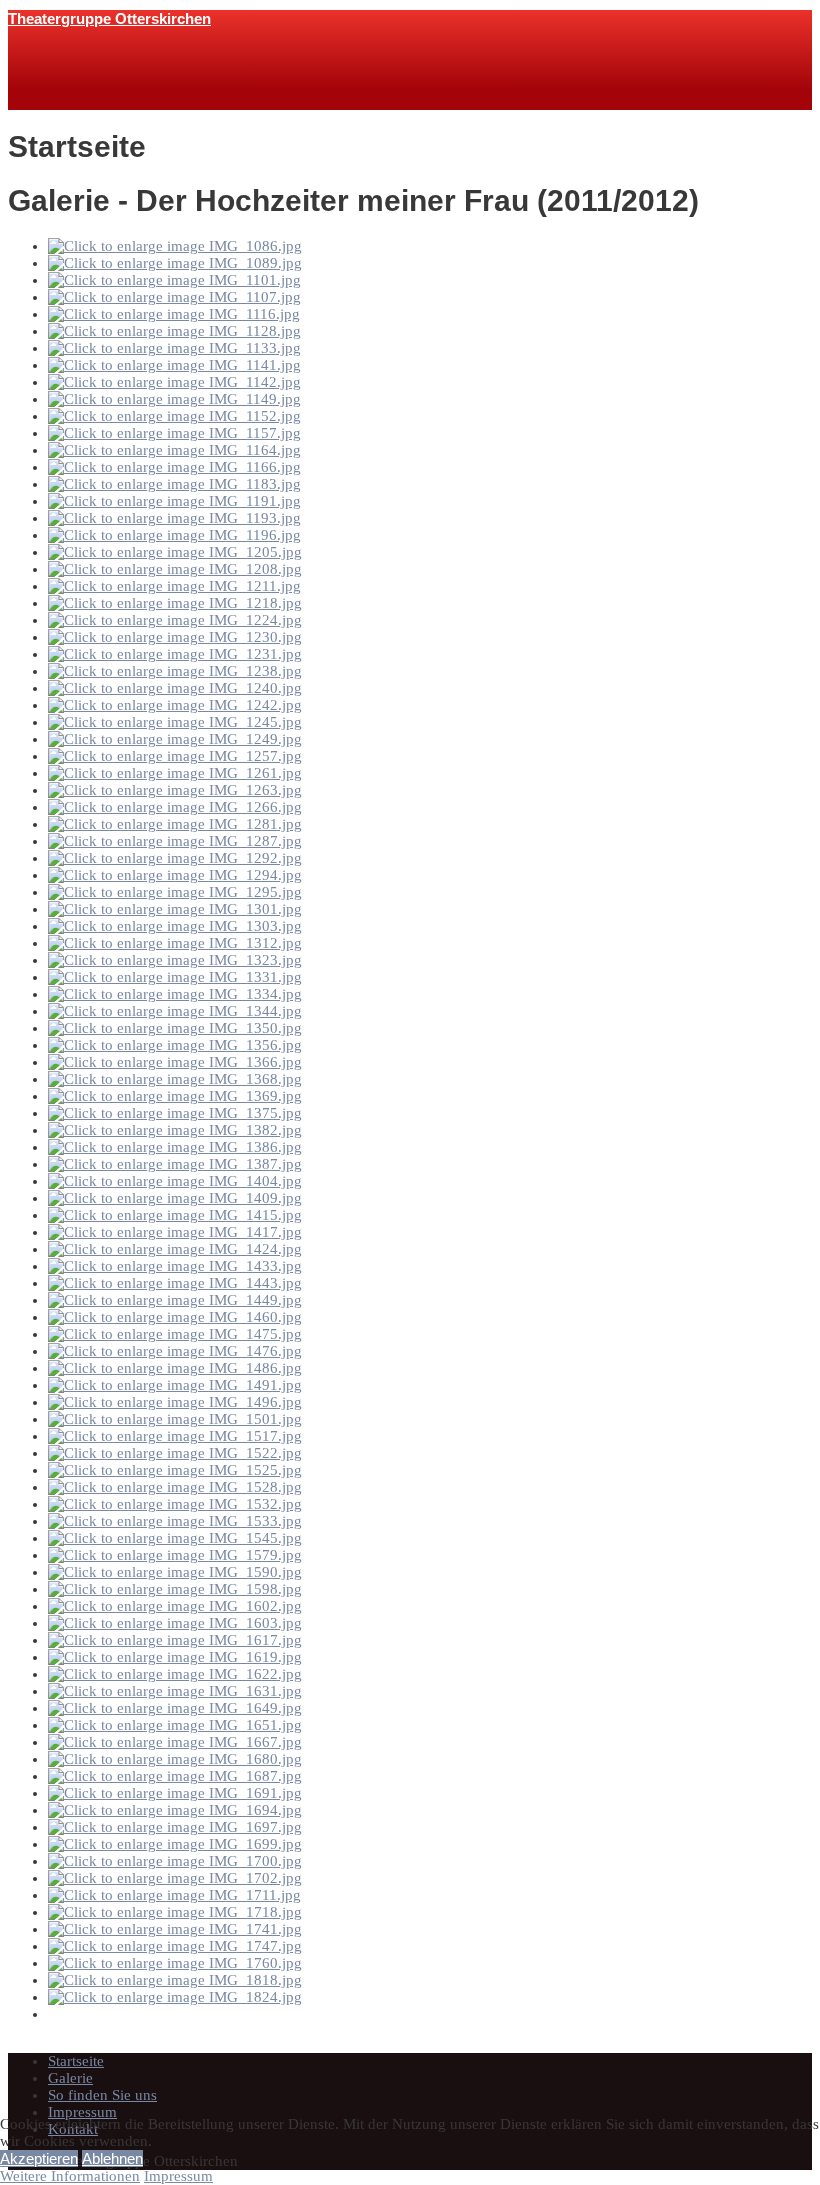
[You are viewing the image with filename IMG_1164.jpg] (174, 450)
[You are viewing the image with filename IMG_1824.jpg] (175, 1997)
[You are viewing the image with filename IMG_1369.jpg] (175, 1096)
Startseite (76, 2061)
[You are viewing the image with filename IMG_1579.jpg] (175, 1555)
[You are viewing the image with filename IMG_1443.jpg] (175, 1283)
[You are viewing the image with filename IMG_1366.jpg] (175, 1062)
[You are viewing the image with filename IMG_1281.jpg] (175, 824)
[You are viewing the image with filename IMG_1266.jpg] (175, 807)
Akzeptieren (39, 2158)
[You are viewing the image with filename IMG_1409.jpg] (175, 1198)
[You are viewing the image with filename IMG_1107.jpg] (174, 297)
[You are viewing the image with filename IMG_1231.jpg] (175, 654)
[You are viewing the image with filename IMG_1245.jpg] (175, 722)
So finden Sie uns (102, 2095)
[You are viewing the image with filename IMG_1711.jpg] (174, 1895)
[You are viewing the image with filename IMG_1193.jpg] (174, 518)
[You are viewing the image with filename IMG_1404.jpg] (175, 1181)
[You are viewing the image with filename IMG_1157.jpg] (174, 433)
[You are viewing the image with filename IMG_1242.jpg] (175, 705)
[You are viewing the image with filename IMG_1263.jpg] (175, 790)
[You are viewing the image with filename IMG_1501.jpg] (175, 1419)
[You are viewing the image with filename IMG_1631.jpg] (175, 1691)
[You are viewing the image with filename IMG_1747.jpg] (175, 1946)
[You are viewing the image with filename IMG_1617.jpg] (175, 1640)
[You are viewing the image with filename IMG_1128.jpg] (174, 331)
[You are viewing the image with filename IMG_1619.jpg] (175, 1657)
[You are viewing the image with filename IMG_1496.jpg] (175, 1402)
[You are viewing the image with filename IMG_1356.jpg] (175, 1045)
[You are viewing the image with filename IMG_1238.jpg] (175, 671)
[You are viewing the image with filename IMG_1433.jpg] (175, 1266)
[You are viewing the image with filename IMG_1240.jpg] (175, 688)
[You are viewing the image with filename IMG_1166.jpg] (174, 467)
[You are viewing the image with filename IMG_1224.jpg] (175, 620)
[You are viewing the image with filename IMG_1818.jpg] (175, 1980)
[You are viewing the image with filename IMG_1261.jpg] (175, 773)
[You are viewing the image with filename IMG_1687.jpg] (175, 1776)
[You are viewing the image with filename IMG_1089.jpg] (175, 263)
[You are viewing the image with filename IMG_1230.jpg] (175, 637)
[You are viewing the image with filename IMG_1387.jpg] (175, 1164)
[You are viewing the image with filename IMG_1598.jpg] (175, 1589)
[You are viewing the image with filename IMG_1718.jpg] (175, 1912)
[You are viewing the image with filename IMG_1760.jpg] (175, 1963)
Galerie (70, 2078)
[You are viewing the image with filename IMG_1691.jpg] (175, 1793)
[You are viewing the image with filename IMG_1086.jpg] (175, 246)
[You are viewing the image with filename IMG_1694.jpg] (175, 1810)
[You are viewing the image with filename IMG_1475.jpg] (175, 1334)
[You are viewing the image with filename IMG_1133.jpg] (174, 348)
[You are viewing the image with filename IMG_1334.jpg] (175, 994)
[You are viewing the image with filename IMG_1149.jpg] (174, 399)
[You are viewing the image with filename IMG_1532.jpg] (175, 1504)
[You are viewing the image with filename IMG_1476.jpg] (175, 1351)
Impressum (82, 2112)
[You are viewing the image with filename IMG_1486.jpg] (175, 1368)
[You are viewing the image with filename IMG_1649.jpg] (175, 1708)
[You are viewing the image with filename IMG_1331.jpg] (175, 977)
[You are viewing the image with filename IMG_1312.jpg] (175, 943)
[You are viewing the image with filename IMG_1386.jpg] (175, 1147)
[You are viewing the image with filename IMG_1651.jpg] (175, 1725)
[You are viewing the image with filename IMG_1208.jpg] (175, 569)
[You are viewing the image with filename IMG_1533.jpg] (175, 1521)
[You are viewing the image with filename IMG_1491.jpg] (175, 1385)
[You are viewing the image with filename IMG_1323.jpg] (175, 960)
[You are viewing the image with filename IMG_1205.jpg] (175, 552)
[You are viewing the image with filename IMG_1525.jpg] (175, 1470)
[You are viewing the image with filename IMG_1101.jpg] (174, 280)
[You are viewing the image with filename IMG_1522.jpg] (175, 1453)
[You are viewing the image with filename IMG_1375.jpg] (175, 1113)
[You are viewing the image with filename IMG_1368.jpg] (175, 1079)
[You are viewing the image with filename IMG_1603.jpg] (175, 1623)
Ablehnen (112, 2158)
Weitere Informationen (70, 2176)
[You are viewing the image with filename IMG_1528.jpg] (175, 1487)
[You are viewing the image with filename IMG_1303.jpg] (175, 926)
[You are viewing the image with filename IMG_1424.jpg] (175, 1249)
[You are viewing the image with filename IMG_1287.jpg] (175, 841)
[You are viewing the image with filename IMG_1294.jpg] (175, 875)
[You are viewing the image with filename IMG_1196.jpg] (174, 535)
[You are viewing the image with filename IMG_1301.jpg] (175, 909)
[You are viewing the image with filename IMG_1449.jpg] (175, 1300)
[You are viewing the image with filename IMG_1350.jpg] (175, 1028)
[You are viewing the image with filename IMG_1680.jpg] (175, 1759)
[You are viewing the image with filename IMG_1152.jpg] (174, 416)
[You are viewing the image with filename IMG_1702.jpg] (175, 1878)
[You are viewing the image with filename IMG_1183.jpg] (174, 484)
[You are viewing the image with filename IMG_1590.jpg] (175, 1572)
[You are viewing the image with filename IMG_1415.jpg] (175, 1215)
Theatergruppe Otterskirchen (109, 18)
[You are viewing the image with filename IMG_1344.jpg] (175, 1011)
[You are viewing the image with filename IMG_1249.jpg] (175, 739)
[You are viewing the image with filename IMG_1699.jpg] (175, 1844)
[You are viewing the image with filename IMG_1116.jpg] (174, 314)
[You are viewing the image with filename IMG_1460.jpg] (175, 1317)
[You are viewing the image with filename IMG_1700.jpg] (175, 1861)
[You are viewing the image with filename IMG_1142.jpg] (174, 382)
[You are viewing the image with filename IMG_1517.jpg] (175, 1436)
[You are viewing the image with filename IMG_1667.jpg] (175, 1742)
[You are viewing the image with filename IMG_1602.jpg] (175, 1606)
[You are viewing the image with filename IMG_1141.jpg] (174, 365)
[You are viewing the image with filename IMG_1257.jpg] (175, 756)
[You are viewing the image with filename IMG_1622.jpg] (175, 1674)
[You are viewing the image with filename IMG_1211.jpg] (174, 586)
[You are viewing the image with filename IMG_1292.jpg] (175, 858)
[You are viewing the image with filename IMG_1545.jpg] (175, 1538)
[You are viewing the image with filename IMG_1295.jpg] (175, 892)
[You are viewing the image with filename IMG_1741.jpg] (175, 1929)
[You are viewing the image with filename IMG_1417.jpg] (175, 1232)
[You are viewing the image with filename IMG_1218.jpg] (175, 603)
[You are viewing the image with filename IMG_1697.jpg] (175, 1827)
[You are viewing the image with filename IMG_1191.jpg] (174, 501)
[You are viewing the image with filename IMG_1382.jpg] (175, 1130)
